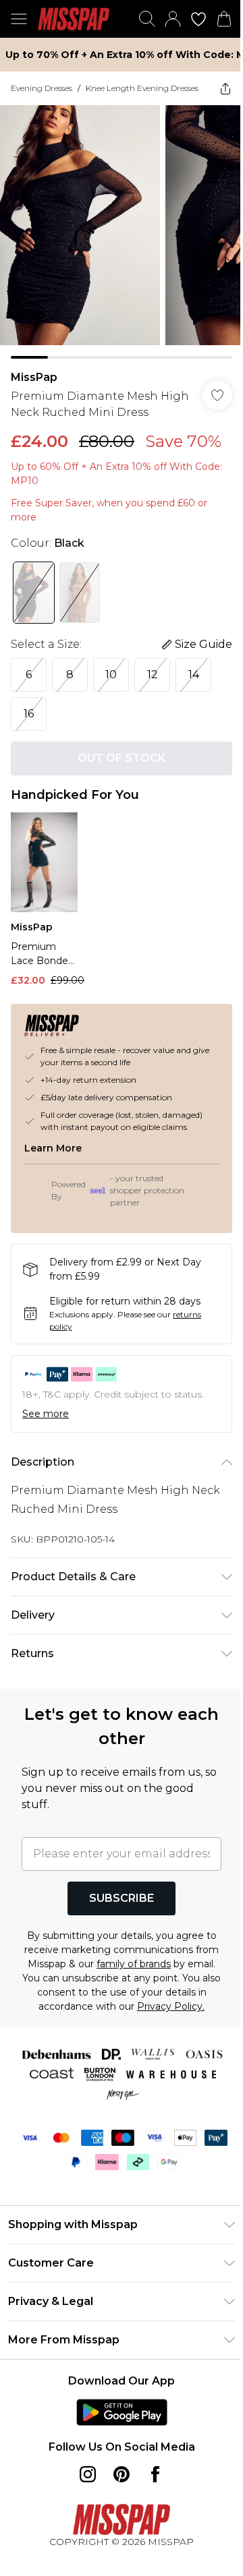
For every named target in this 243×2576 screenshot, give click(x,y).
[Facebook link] (155, 2474)
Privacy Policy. (171, 2006)
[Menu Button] (19, 19)
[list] (122, 232)
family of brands (134, 1964)
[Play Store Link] (122, 2412)
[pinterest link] (122, 2474)
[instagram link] (88, 2474)
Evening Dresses (42, 88)
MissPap (34, 377)
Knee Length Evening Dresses (142, 88)
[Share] (225, 88)
